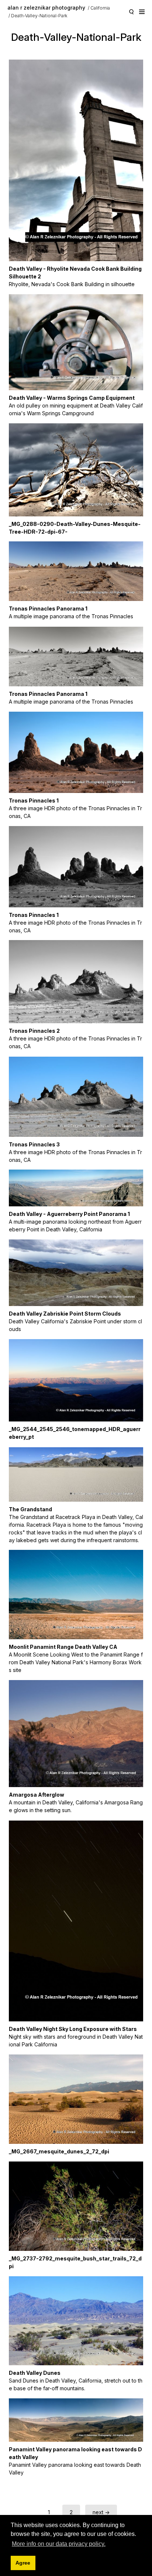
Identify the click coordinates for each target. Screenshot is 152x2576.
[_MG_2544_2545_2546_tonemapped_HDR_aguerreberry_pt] (76, 1380)
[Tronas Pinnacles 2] (76, 982)
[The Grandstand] (76, 1474)
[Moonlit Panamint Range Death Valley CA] (76, 1595)
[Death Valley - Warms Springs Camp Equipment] (76, 342)
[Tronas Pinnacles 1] (76, 752)
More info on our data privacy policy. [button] (59, 2544)
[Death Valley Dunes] (76, 2321)
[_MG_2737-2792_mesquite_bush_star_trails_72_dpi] (76, 2206)
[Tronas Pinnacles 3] (76, 1097)
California (100, 8)
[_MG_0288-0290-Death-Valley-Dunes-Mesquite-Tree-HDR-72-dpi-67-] (76, 470)
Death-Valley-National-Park (39, 16)
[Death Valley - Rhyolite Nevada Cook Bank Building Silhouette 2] (76, 160)
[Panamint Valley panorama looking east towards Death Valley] (76, 2420)
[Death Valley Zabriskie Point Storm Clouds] (76, 1273)
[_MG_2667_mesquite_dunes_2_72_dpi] (76, 2099)
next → (101, 2512)
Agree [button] (23, 2563)
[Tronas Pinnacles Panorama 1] (76, 571)
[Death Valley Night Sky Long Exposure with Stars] (76, 1921)
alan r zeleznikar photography (46, 8)
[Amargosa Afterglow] (76, 1734)
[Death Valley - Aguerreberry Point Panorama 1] (76, 1188)
